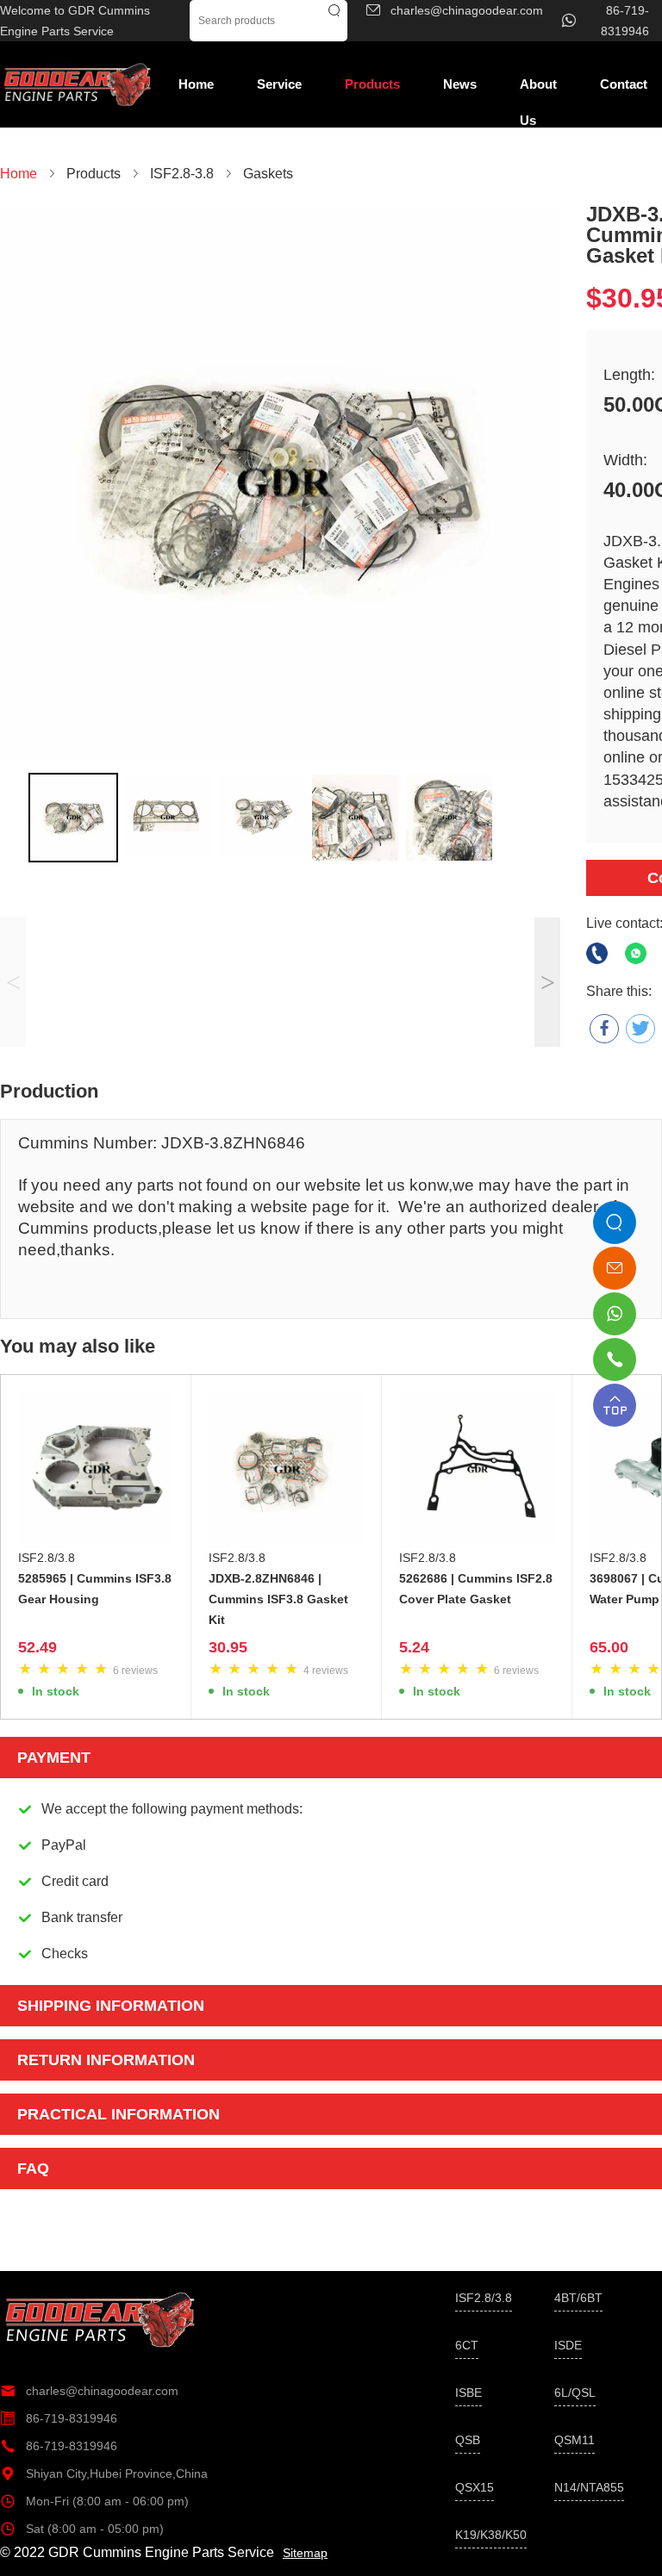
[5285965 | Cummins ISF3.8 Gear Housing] (96, 1470)
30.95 (228, 1647)
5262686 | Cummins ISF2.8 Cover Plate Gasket (476, 1589)
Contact (624, 84)
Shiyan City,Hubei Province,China (104, 2473)
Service (279, 84)
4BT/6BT (578, 2298)
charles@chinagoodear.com (89, 2391)
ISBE (468, 2392)
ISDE (568, 2345)
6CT (467, 2345)
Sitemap (305, 2553)
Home (196, 84)
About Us (538, 90)
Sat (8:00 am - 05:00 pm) (82, 2529)
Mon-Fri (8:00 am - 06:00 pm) (94, 2501)
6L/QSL (575, 2392)
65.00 (609, 1647)
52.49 (37, 1647)
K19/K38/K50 (491, 2535)
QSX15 (475, 2487)
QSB (468, 2440)
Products (372, 84)
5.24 (414, 1647)
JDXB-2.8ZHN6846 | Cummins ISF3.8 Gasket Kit (278, 1599)
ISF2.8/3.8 (47, 1558)
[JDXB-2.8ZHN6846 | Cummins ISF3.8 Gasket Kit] (286, 1470)
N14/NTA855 (589, 2487)
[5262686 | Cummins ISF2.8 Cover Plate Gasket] (477, 1470)
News (460, 84)
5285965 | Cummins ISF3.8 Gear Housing (95, 1589)
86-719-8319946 (59, 2418)
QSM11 (575, 2440)
